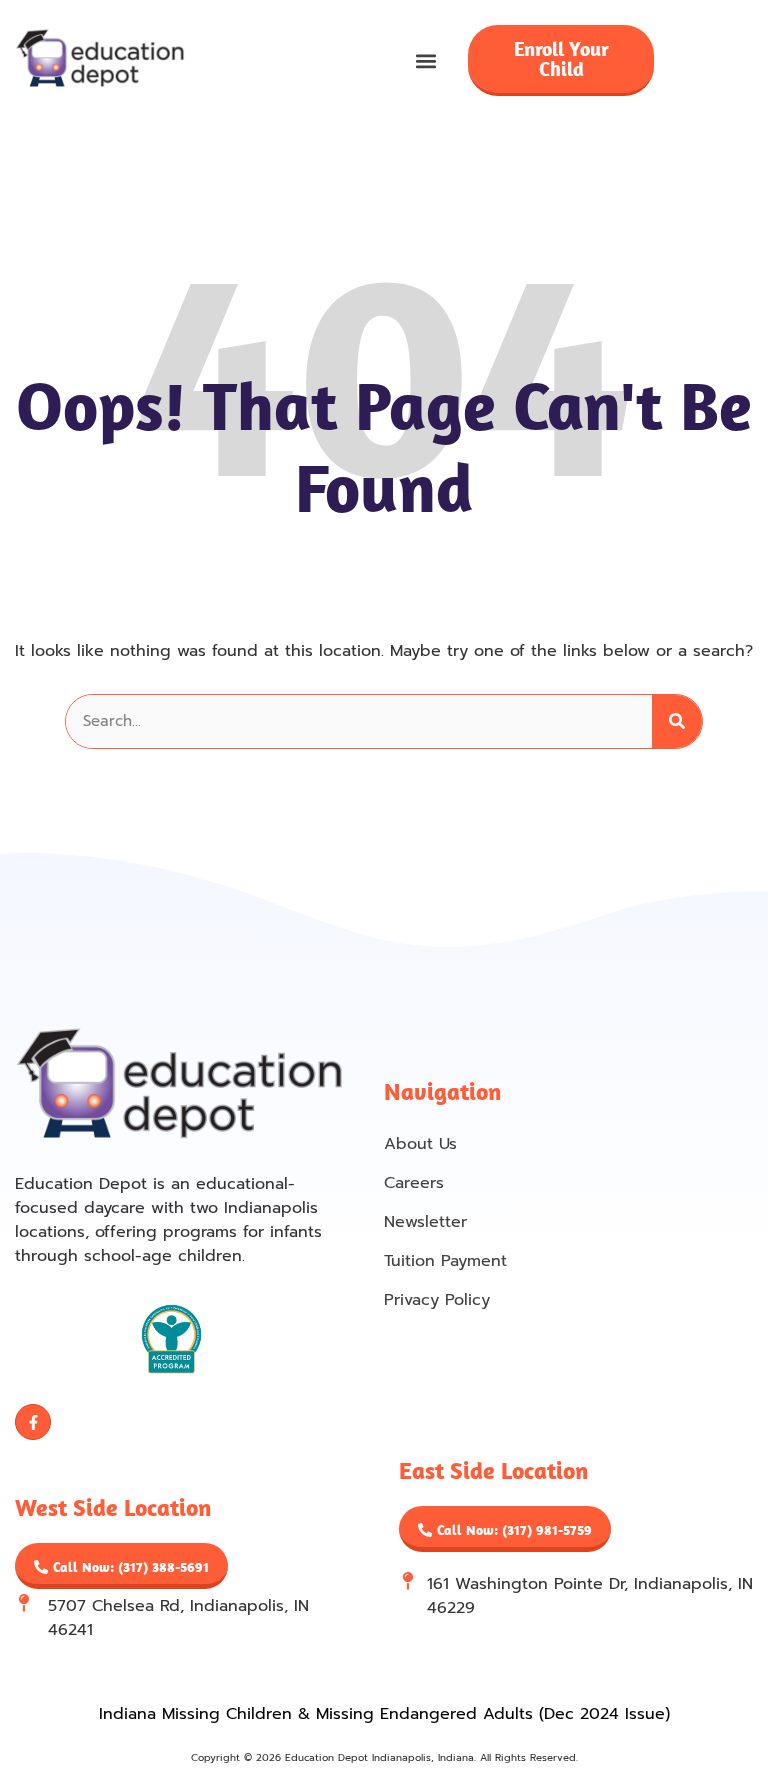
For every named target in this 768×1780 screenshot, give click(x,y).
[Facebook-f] (33, 1422)
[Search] (677, 721)
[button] (426, 60)
